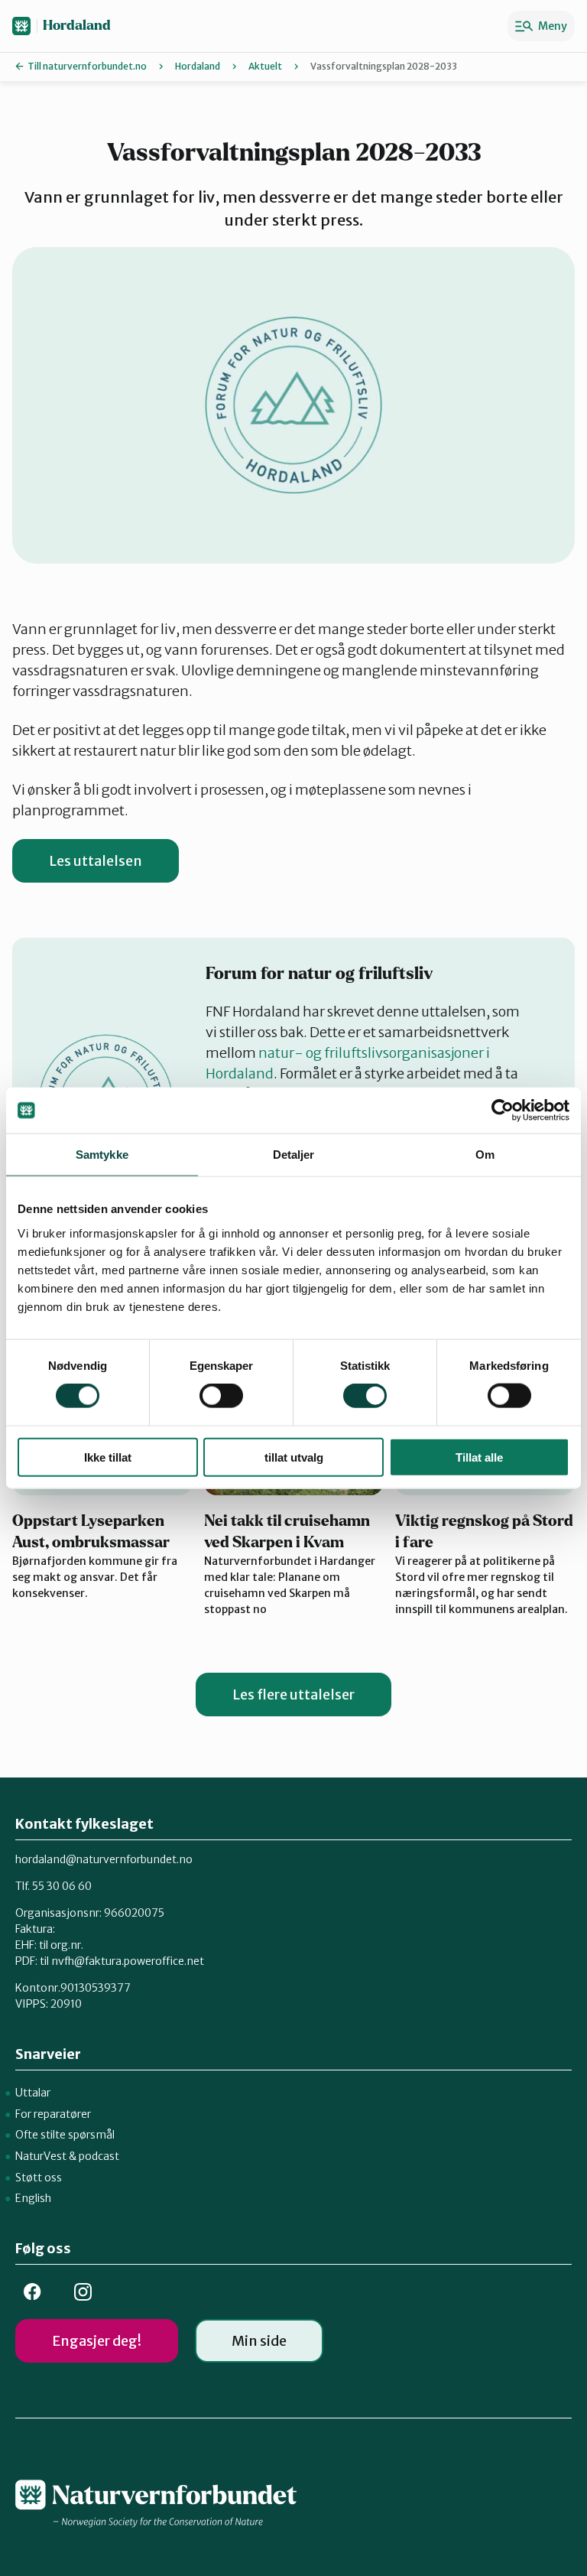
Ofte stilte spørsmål (65, 2135)
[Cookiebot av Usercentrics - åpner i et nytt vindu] (503, 1111)
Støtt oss (39, 2178)
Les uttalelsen (96, 861)
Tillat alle (479, 1457)
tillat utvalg (294, 1457)
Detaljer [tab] (294, 1155)
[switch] (221, 1396)
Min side (259, 2341)
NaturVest (41, 2156)
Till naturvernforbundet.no (87, 66)
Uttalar (33, 2093)
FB (32, 2292)
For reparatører (53, 2114)
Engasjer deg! (97, 2341)
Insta (83, 2292)
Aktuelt (265, 66)
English (33, 2198)
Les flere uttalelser (293, 1695)
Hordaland (77, 26)
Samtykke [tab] (102, 1155)
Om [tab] (485, 1155)
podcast (99, 2156)
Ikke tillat (108, 1457)
